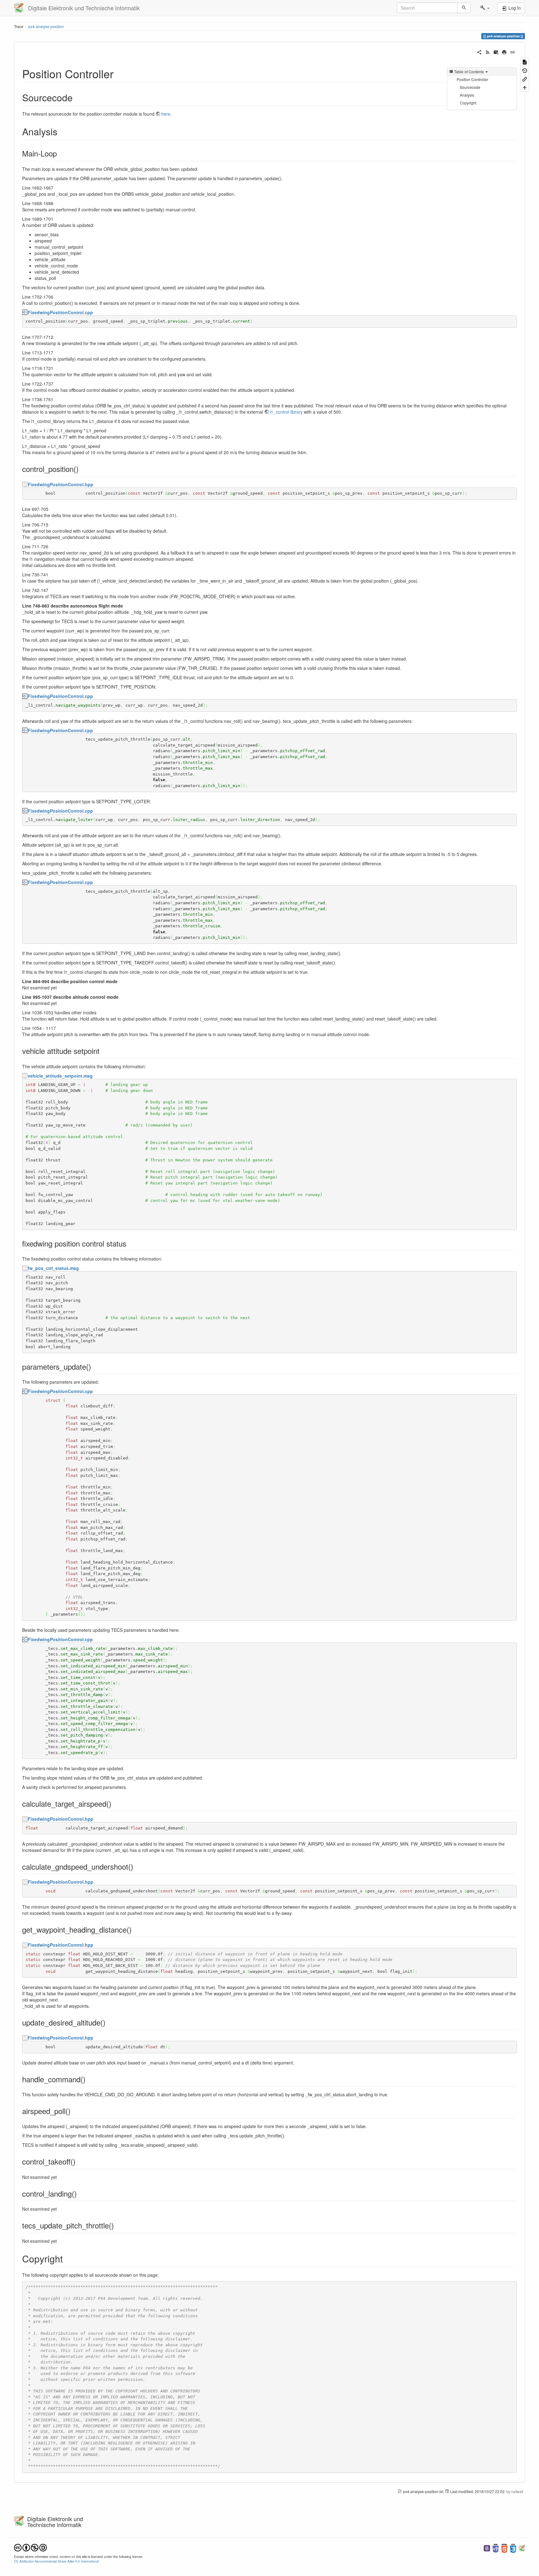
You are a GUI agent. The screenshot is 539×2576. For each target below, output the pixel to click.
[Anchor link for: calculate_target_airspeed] (115, 1803)
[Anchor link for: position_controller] (119, 73)
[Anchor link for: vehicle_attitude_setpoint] (103, 1051)
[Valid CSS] (513, 2547)
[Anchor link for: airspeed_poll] (74, 2111)
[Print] (504, 51)
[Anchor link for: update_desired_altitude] (109, 2022)
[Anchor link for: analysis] (62, 131)
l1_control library (286, 412)
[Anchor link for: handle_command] (89, 2079)
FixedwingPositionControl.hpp (61, 484)
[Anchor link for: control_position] (82, 469)
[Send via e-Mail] (496, 51)
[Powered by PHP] (496, 2547)
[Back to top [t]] (525, 87)
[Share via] (479, 51)
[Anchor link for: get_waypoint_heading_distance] (135, 1929)
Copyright (468, 103)
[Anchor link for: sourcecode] (77, 97)
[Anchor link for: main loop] (61, 153)
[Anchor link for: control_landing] (80, 2193)
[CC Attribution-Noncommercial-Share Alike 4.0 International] (30, 2547)
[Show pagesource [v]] (525, 62)
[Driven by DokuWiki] (522, 2547)
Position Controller (472, 79)
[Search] (464, 8)
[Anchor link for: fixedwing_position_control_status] (130, 1243)
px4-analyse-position (46, 26)
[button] (485, 8)
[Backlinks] (525, 79)
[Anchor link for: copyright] (67, 2258)
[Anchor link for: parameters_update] (95, 1366)
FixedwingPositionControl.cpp (60, 312)
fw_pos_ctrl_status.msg (53, 1268)
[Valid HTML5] (504, 2547)
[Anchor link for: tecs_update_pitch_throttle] (118, 2225)
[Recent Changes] (488, 51)
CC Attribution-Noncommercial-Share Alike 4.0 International (56, 2561)
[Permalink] (513, 51)
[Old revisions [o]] (525, 70)
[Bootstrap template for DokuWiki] (487, 2547)
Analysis (467, 95)
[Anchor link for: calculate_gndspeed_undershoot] (137, 1866)
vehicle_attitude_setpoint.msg (60, 1076)
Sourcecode (470, 87)
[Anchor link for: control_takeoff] (79, 2161)
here (166, 114)
